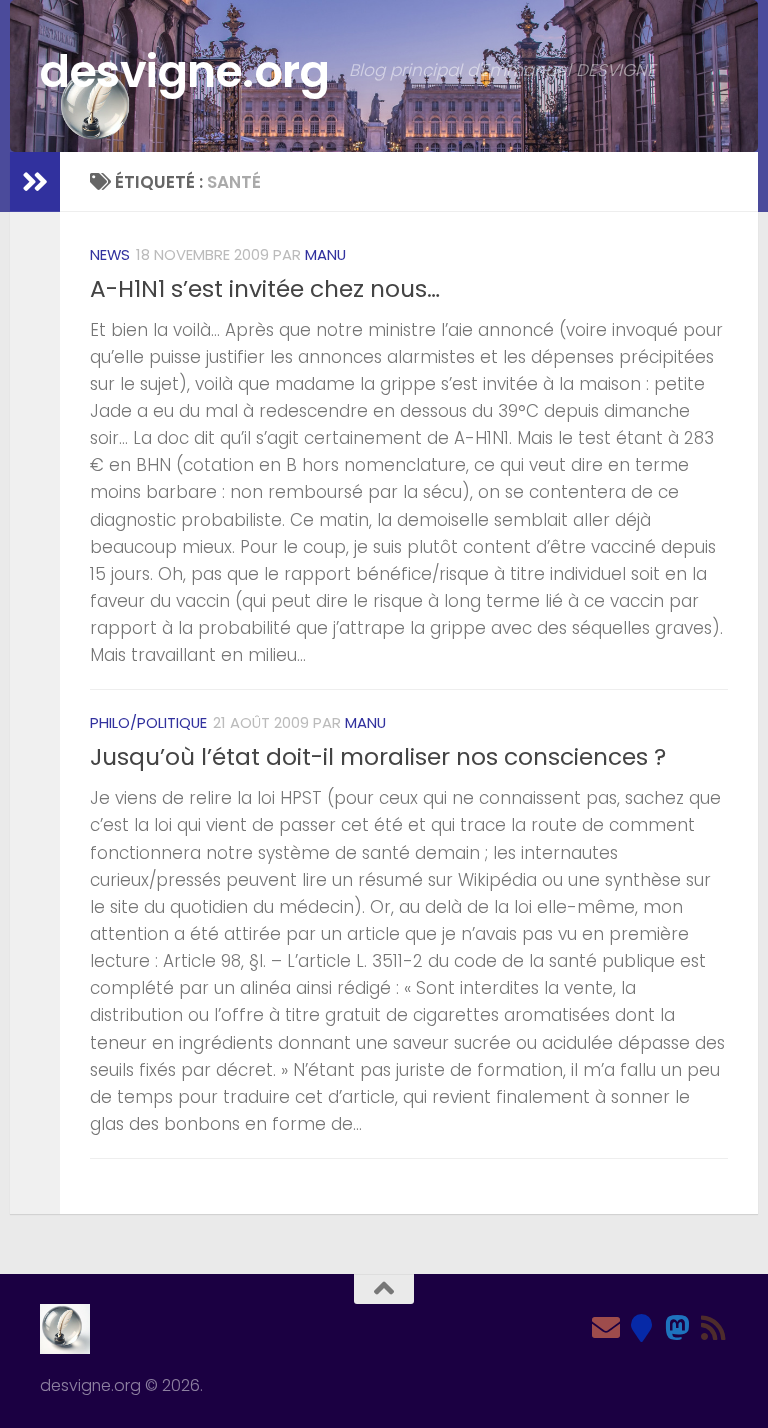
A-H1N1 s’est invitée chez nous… (265, 289)
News (110, 254)
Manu (325, 254)
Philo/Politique (148, 722)
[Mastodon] (678, 1328)
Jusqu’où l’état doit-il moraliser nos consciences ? (378, 757)
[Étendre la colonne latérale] (35, 182)
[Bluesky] (642, 1328)
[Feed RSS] (714, 1328)
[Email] (606, 1328)
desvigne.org (184, 71)
